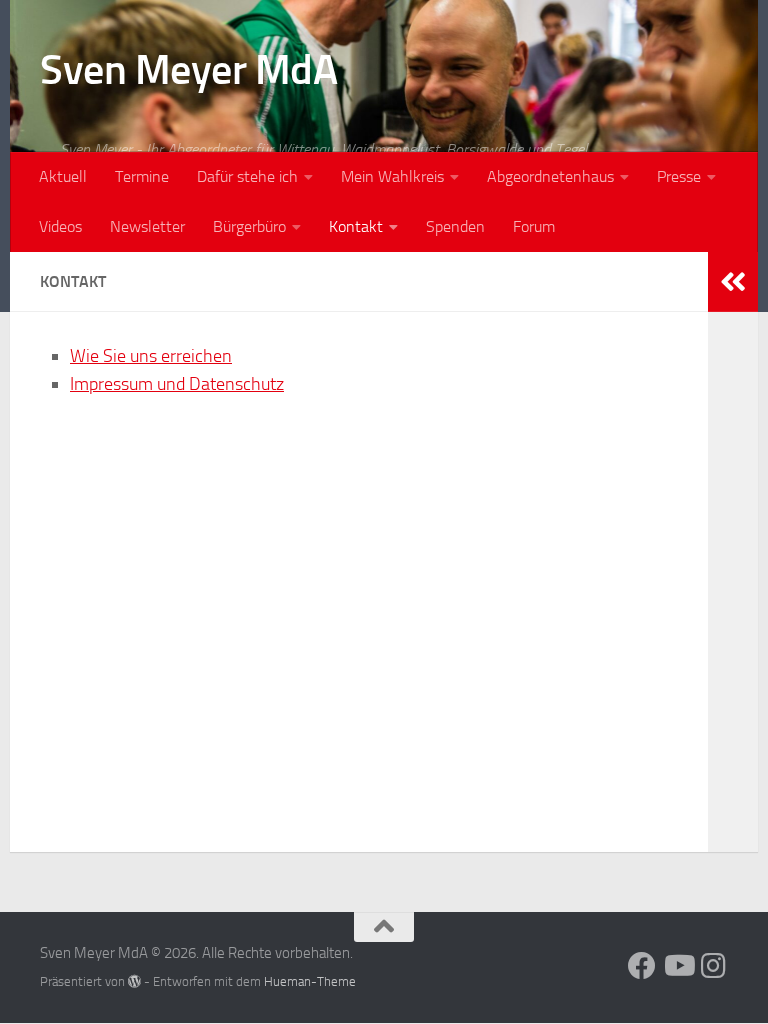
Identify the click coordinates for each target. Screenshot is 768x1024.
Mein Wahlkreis (392, 176)
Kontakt (356, 226)
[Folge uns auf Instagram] (714, 966)
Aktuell (63, 176)
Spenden (455, 226)
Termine (142, 176)
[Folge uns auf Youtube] (678, 966)
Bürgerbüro (249, 226)
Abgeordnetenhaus (550, 176)
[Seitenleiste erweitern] (733, 282)
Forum (534, 226)
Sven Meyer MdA (188, 70)
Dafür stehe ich (247, 176)
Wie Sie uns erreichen (151, 356)
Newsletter (147, 226)
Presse (679, 176)
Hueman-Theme (310, 981)
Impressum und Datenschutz (177, 384)
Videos (60, 226)
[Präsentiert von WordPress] (134, 981)
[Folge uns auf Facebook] (642, 966)
